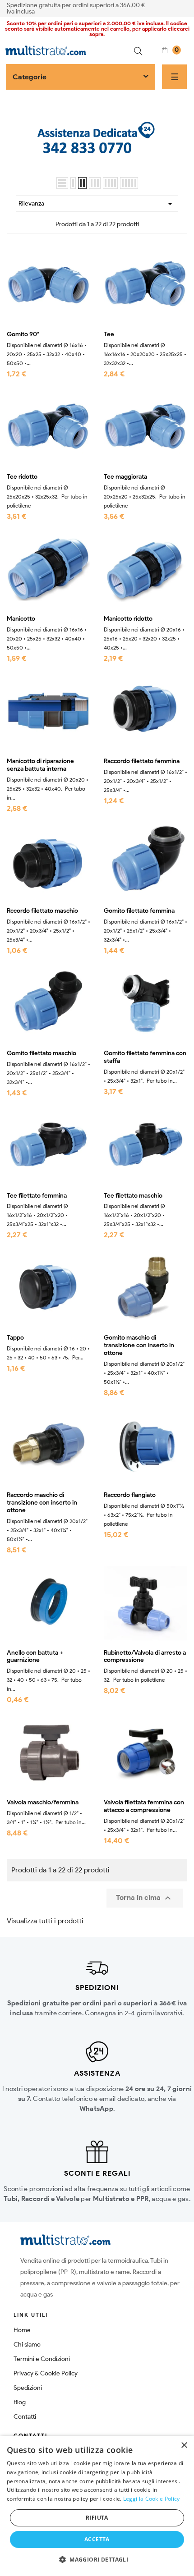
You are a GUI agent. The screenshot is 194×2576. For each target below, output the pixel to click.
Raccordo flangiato (130, 1495)
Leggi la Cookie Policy (152, 2499)
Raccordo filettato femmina (142, 761)
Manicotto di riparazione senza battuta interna (40, 765)
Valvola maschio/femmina (43, 1803)
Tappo (15, 1338)
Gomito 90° (23, 334)
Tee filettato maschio (133, 1196)
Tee (109, 334)
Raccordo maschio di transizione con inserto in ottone (42, 1503)
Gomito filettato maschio (42, 1053)
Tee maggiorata (125, 477)
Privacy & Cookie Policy (46, 2373)
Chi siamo (27, 2345)
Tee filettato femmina (37, 1196)
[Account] (184, 8)
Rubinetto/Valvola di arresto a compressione (145, 1657)
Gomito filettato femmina (139, 911)
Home (22, 2330)
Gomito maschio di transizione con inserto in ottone (139, 1345)
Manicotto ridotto (128, 619)
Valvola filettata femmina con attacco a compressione (144, 1806)
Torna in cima (145, 1898)
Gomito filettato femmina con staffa (145, 1057)
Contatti (25, 2417)
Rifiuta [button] (97, 2518)
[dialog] (97, 2506)
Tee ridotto (22, 477)
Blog (20, 2402)
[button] (97, 2560)
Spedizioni (28, 2388)
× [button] (184, 2446)
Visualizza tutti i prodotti (45, 1921)
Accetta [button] (97, 2539)
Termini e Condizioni (42, 2359)
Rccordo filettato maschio (42, 911)
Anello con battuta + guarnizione (35, 1657)
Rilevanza (97, 204)
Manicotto (21, 619)
